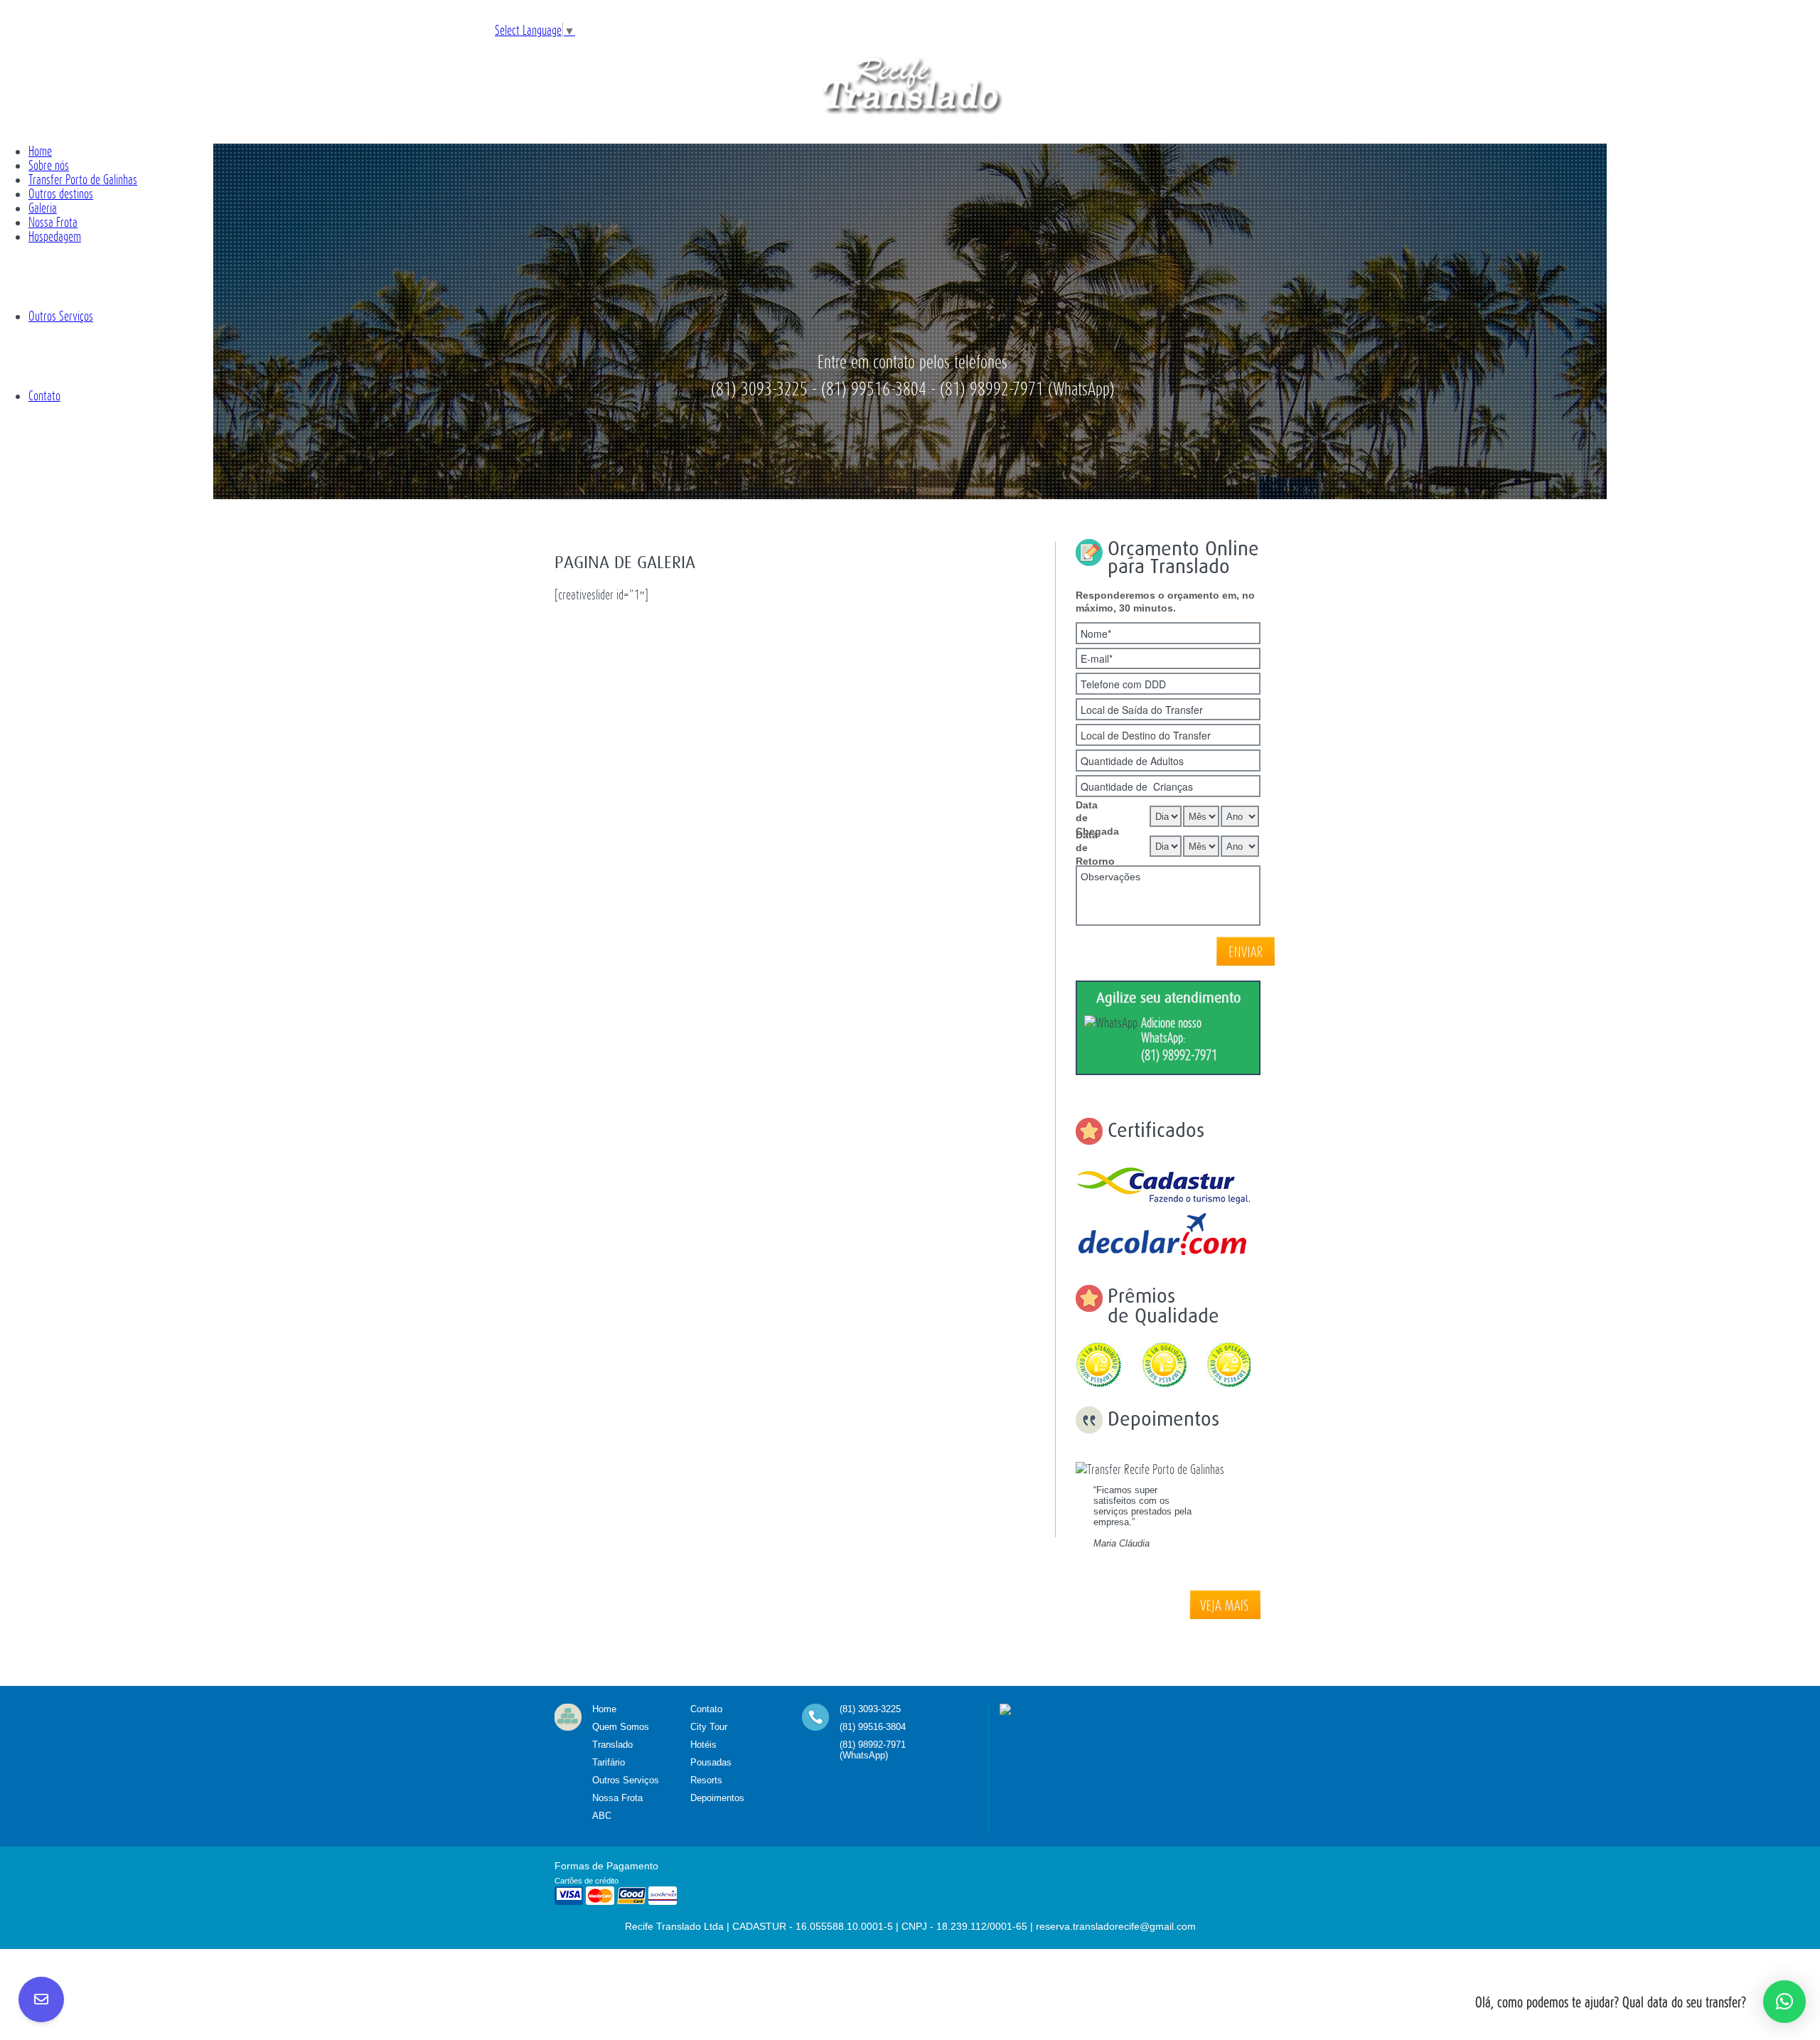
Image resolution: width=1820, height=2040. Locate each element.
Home (604, 1709)
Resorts (706, 1780)
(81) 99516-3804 (873, 1727)
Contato (706, 1709)
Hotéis (703, 1745)
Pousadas (711, 1762)
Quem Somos (621, 1727)
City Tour (709, 1727)
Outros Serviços (626, 1780)
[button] (1784, 2002)
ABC (602, 1816)
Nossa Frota (617, 1798)
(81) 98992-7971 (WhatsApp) (873, 1750)
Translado (612, 1745)
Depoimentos (717, 1798)
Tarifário (609, 1762)
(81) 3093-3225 (870, 1709)
